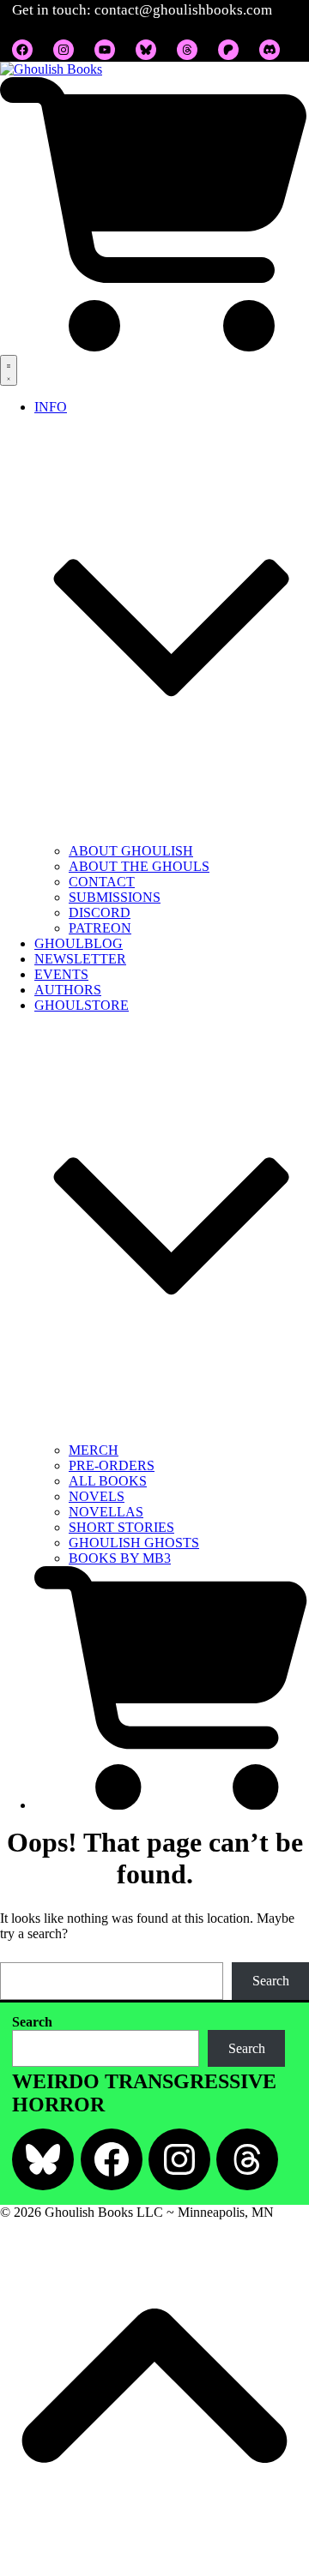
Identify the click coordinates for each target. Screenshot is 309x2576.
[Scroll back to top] (154, 2568)
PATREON (100, 928)
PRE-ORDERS (112, 1465)
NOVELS (97, 1496)
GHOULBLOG (79, 943)
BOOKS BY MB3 (120, 1558)
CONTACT (102, 882)
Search (271, 1981)
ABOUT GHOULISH (131, 851)
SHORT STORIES (121, 1527)
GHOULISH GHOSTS (134, 1543)
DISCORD (100, 913)
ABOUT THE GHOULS (139, 866)
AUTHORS (68, 990)
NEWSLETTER (80, 959)
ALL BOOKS (108, 1481)
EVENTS (61, 974)
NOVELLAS (106, 1512)
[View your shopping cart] (154, 347)
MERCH (94, 1450)
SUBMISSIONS (115, 897)
